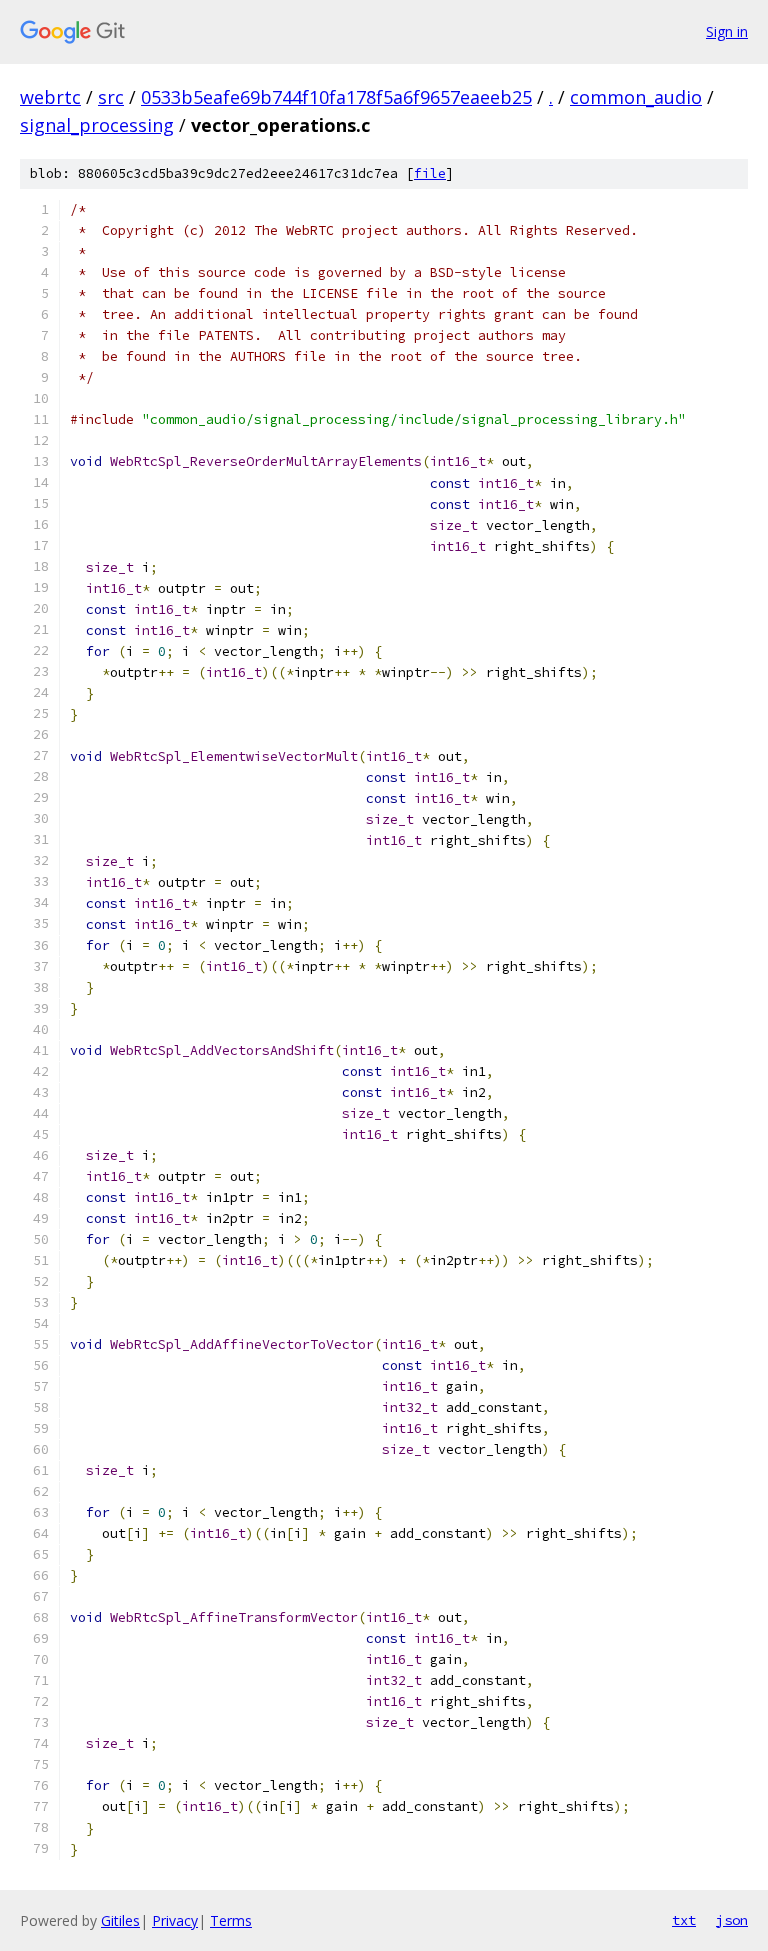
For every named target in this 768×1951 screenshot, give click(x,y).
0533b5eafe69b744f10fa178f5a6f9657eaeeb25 (336, 97)
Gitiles (120, 1920)
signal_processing (97, 125)
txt (684, 1920)
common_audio (636, 97)
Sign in (727, 31)
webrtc (50, 97)
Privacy (175, 1920)
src (111, 97)
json (732, 1920)
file (430, 173)
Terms (231, 1920)
